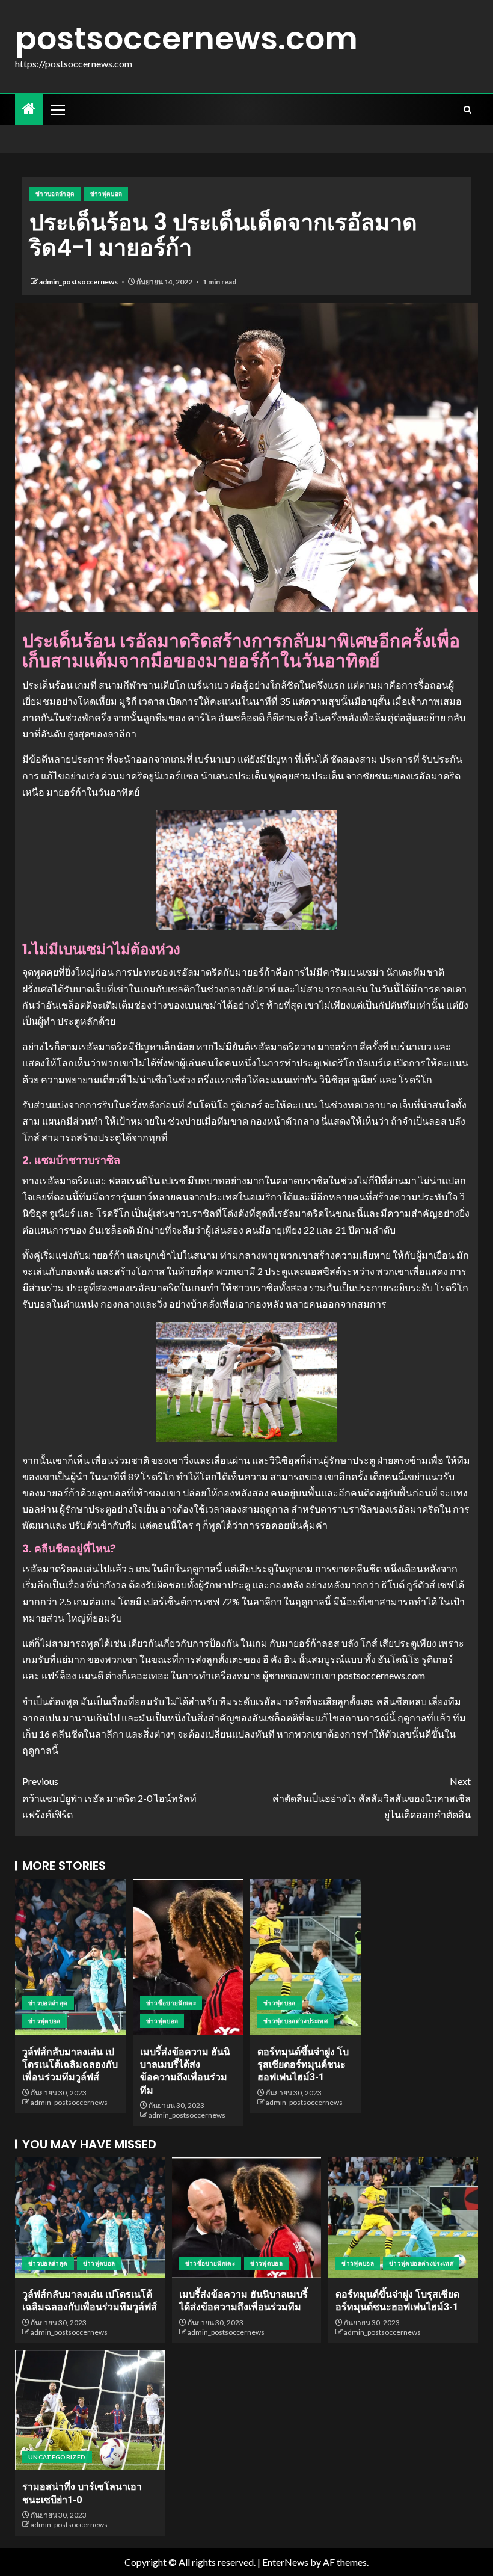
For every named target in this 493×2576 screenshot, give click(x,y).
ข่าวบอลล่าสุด (55, 194)
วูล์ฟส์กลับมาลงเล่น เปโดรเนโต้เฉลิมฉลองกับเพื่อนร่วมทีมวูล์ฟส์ (70, 2065)
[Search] (467, 110)
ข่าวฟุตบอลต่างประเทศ (295, 2021)
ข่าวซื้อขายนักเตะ (171, 2003)
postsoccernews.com (186, 38)
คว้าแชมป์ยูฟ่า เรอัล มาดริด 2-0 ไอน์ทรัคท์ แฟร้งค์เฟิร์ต (109, 1797)
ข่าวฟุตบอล (106, 194)
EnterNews (285, 2562)
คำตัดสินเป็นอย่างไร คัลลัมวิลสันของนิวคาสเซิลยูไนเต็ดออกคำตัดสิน (372, 1797)
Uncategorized (57, 2457)
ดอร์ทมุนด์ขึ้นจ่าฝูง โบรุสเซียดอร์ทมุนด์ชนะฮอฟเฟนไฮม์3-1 (303, 2065)
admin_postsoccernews (79, 282)
